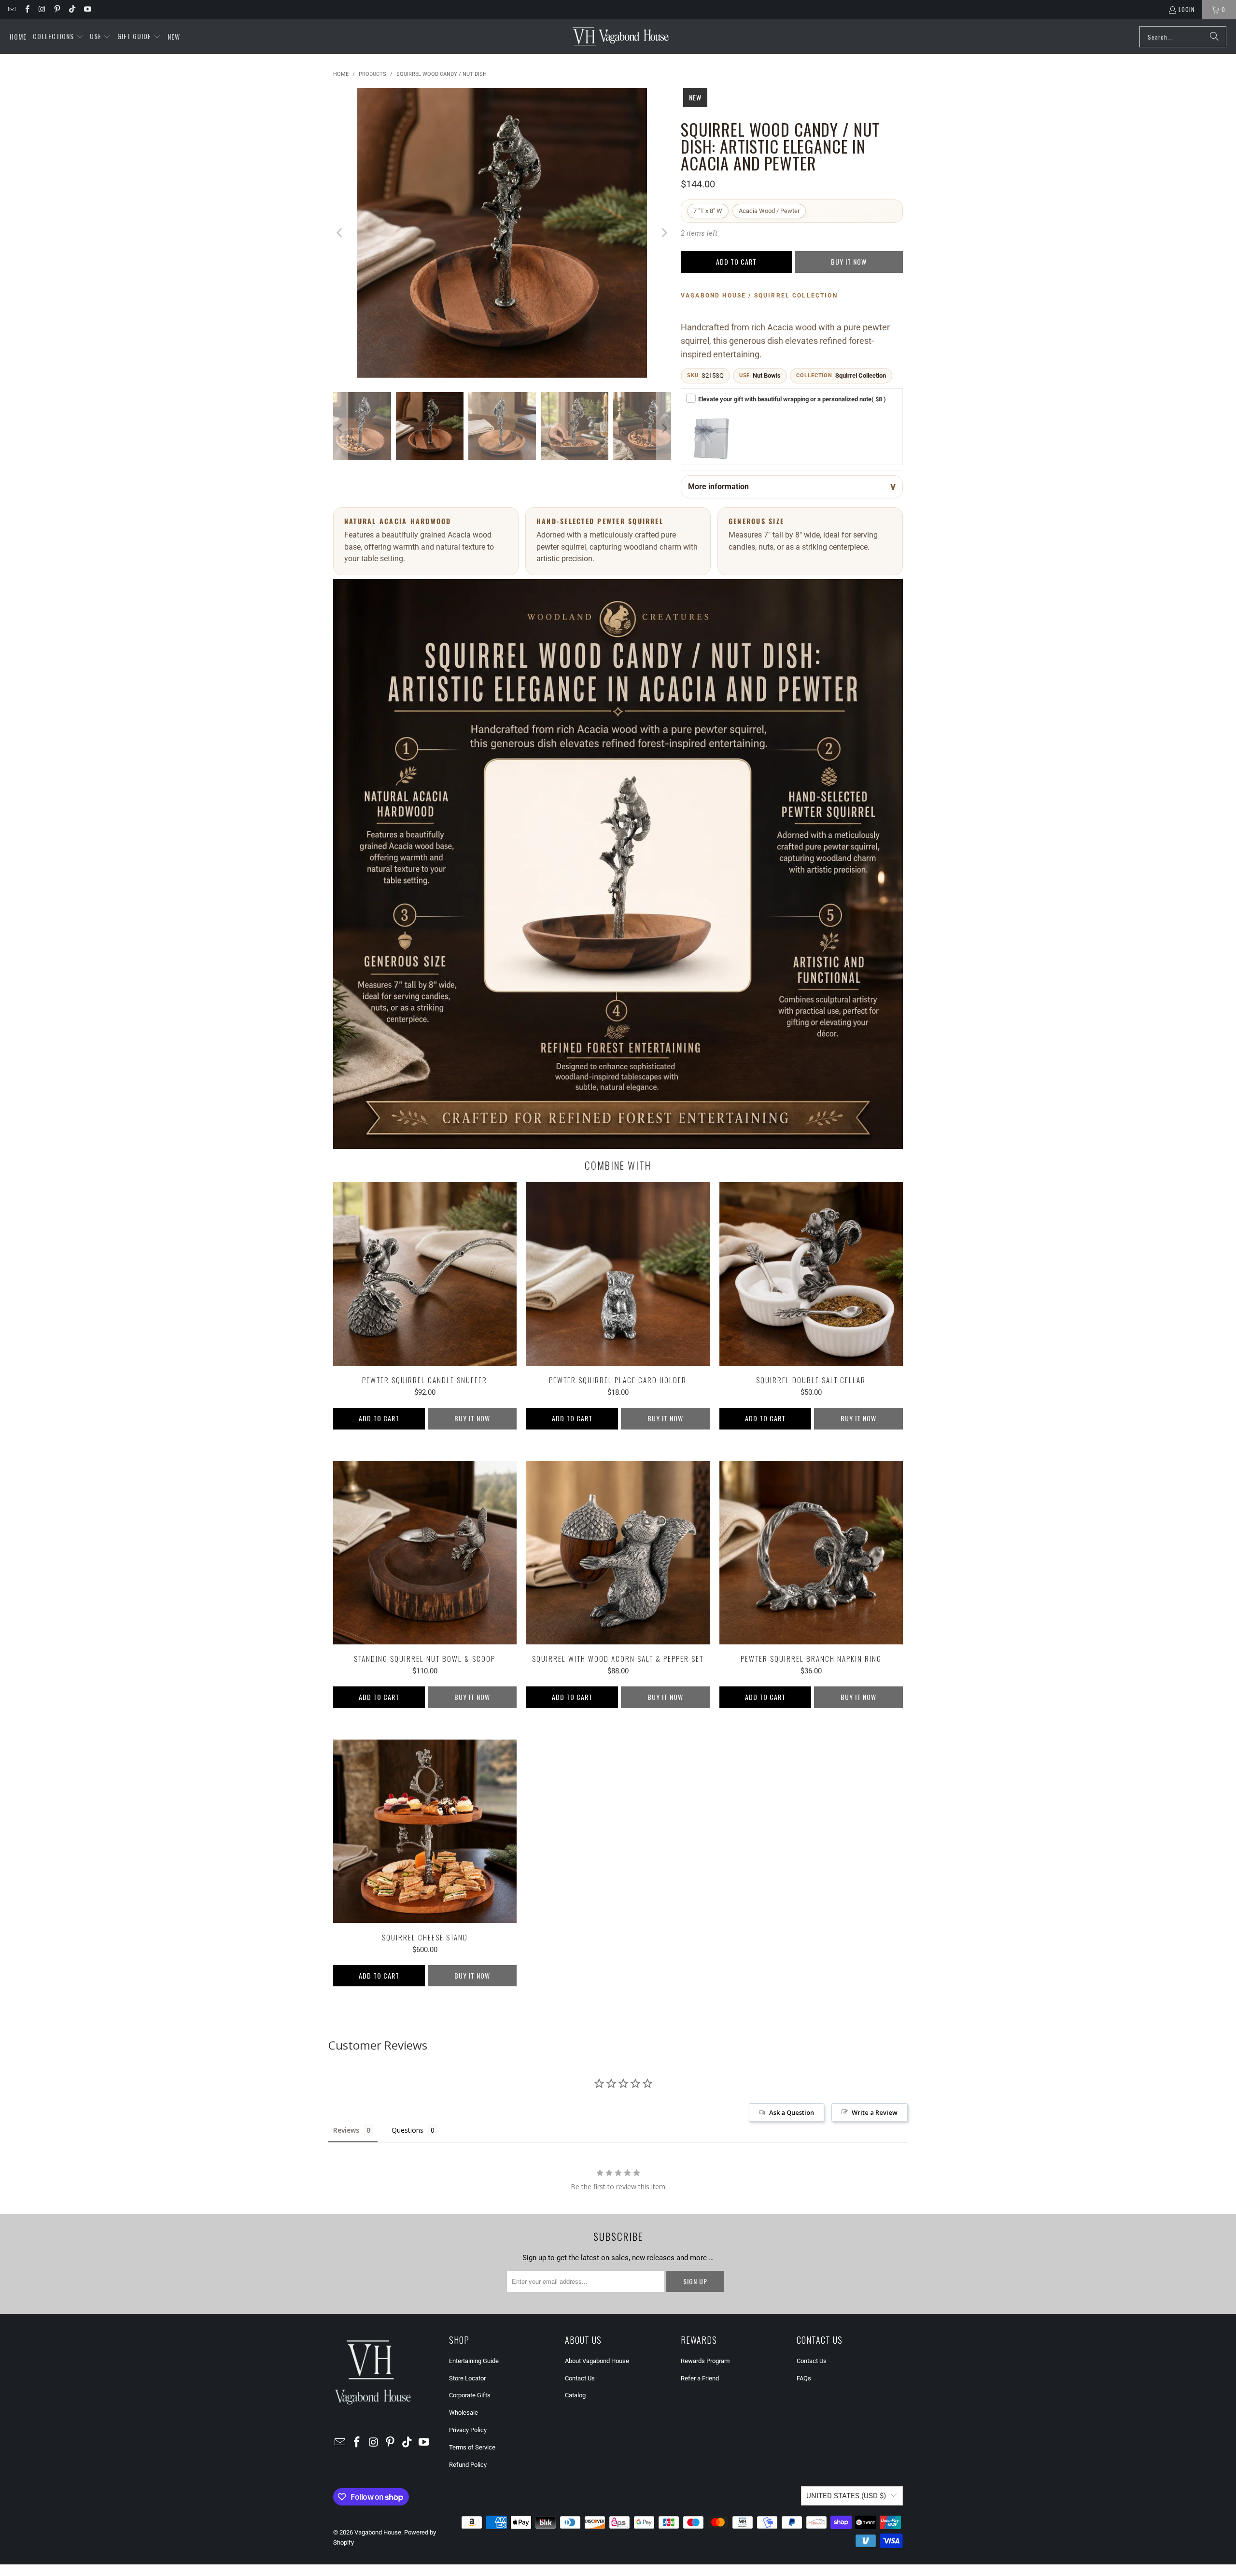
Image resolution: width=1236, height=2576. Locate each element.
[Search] (1214, 37)
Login (1187, 9)
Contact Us (580, 2378)
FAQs (804, 2378)
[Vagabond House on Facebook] (26, 9)
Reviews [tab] (346, 2130)
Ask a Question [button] (792, 2112)
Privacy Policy (468, 2430)
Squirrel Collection (861, 375)
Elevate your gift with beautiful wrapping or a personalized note (792, 399)
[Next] (664, 233)
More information (718, 487)
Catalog (575, 2395)
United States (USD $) (846, 2496)
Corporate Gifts (470, 2395)
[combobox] (1183, 37)
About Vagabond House (597, 2361)
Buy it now (849, 262)
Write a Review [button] (875, 2112)
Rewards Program (705, 2361)
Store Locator (467, 2378)
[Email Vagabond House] (11, 9)
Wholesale (463, 2413)
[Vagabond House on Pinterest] (57, 9)
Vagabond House (378, 2532)
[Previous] (340, 233)
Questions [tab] (407, 2130)
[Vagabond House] (621, 37)
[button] (58, 37)
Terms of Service (472, 2447)
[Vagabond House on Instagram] (42, 9)
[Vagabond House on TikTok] (72, 9)
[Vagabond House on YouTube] (87, 9)
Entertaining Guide (474, 2361)
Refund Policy (468, 2465)
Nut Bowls (767, 375)
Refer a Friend (700, 2378)
